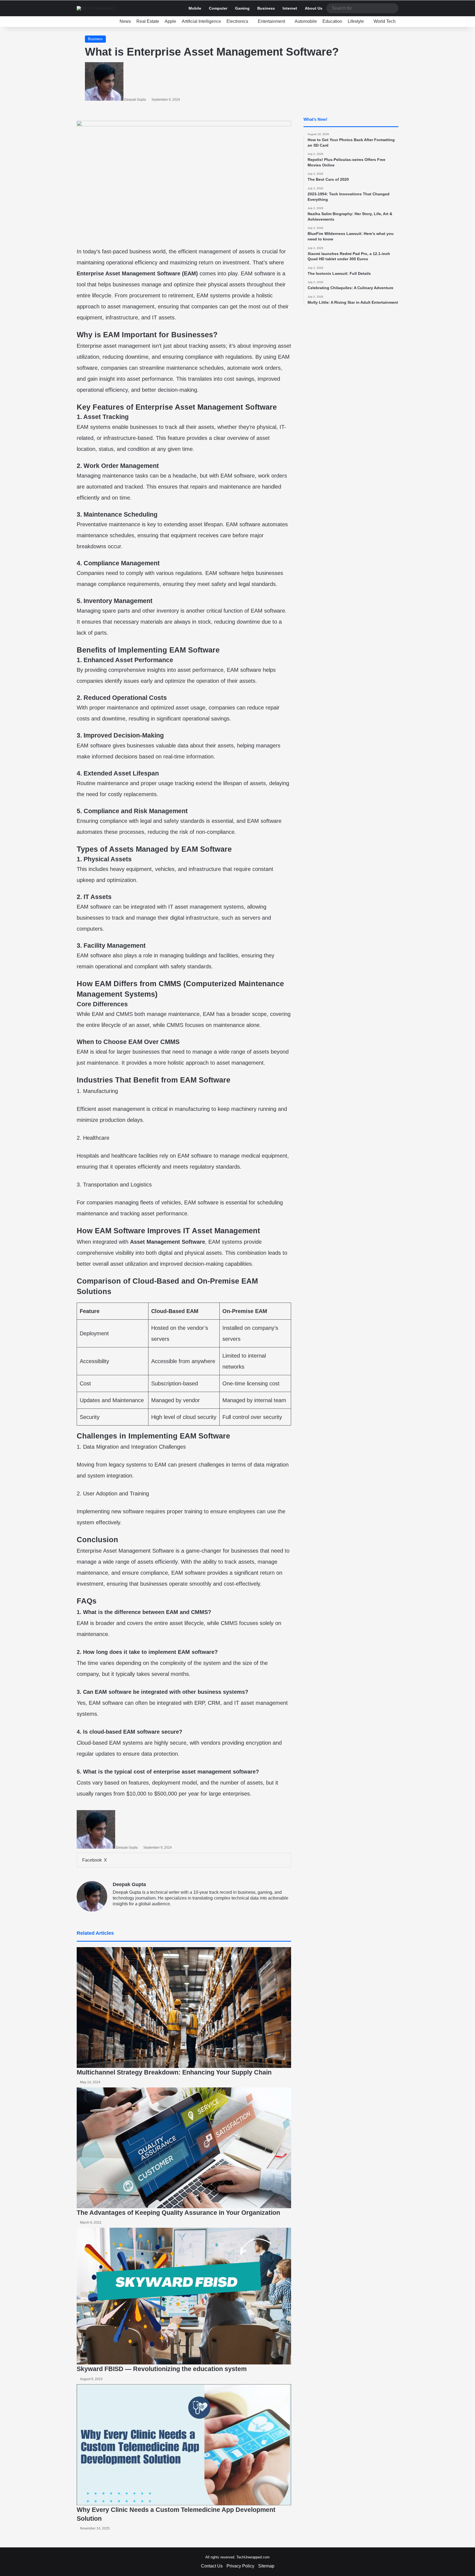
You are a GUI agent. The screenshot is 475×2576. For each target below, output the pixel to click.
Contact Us (212, 2566)
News (125, 21)
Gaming (242, 8)
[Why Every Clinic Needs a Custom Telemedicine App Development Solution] (184, 2445)
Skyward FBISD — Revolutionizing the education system (162, 2369)
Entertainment (271, 21)
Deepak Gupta (135, 100)
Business (266, 8)
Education (332, 21)
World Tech (385, 21)
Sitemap (266, 2566)
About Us (314, 8)
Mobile (195, 8)
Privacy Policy (240, 2566)
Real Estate (148, 21)
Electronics (237, 21)
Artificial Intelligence (201, 21)
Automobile (306, 21)
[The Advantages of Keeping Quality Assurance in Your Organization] (184, 2148)
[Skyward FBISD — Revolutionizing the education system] (184, 2296)
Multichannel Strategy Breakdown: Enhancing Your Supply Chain (174, 2072)
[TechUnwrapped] (95, 8)
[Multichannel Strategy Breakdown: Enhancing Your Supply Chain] (184, 2008)
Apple (170, 21)
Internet (290, 8)
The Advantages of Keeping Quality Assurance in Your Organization (178, 2213)
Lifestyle (356, 21)
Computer (218, 8)
